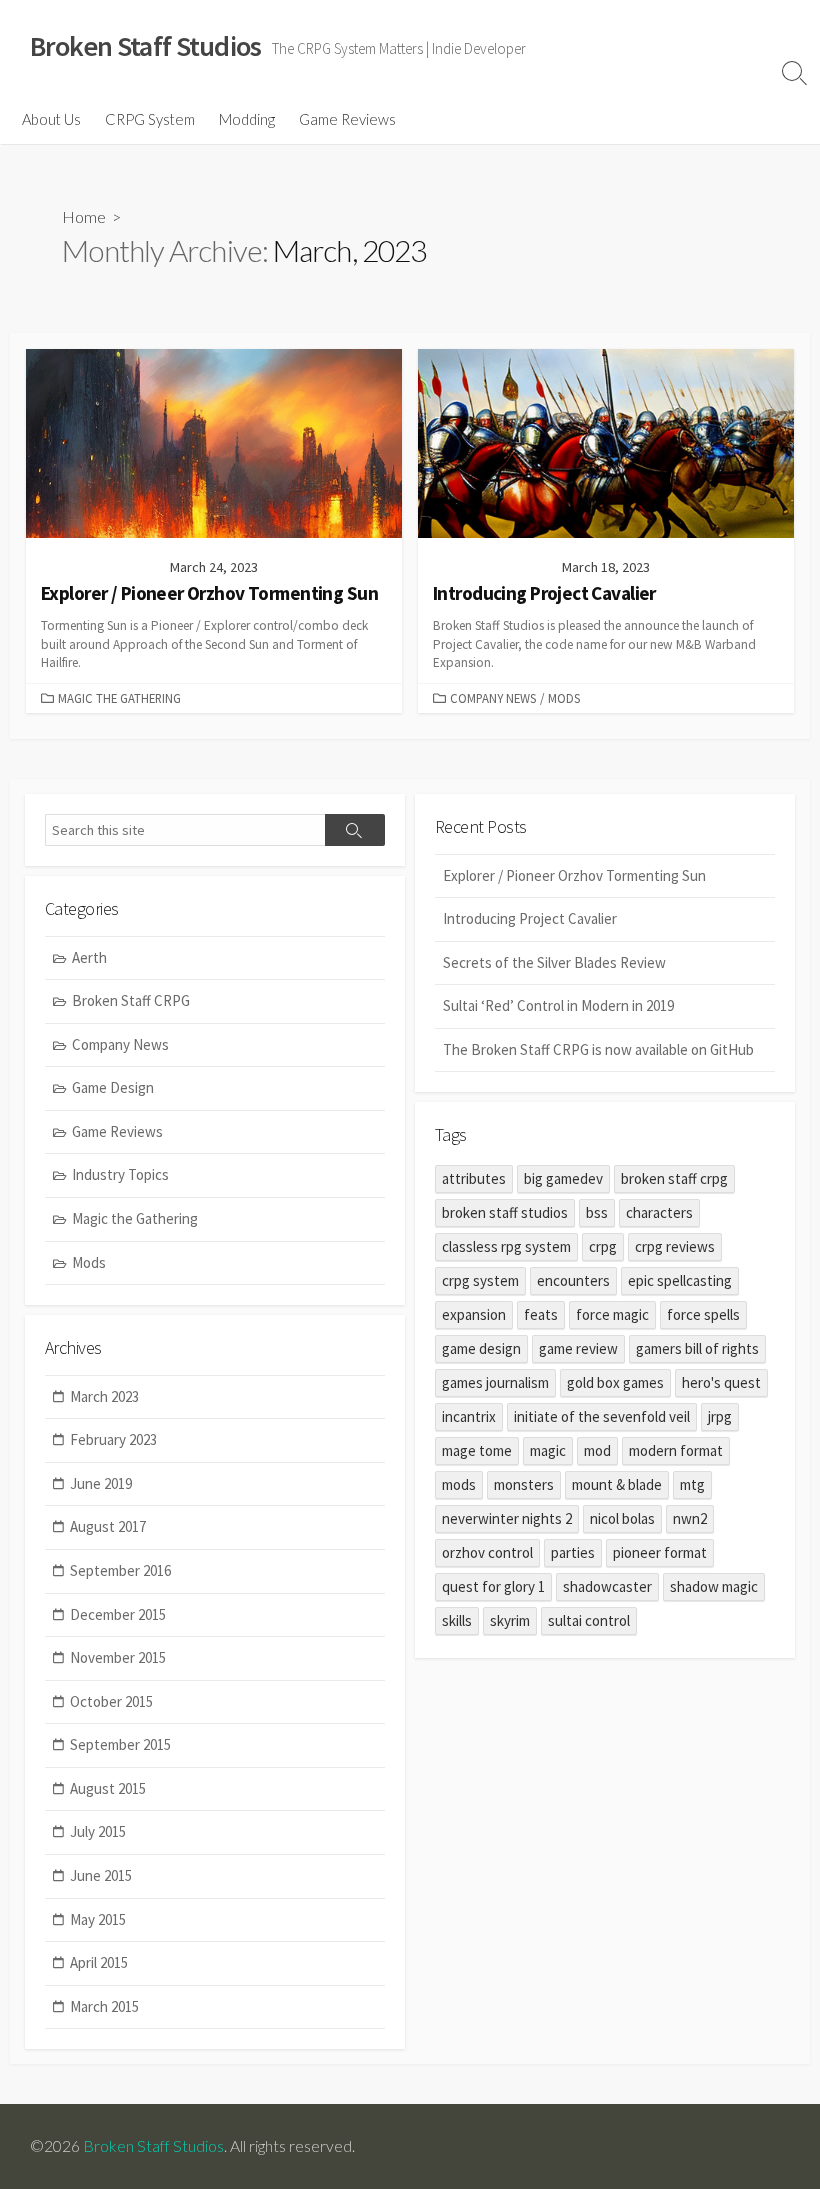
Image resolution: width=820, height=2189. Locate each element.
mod (597, 1450)
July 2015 (98, 1831)
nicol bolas (622, 1518)
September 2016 (120, 1570)
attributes (474, 1178)
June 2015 (101, 1875)
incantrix (469, 1416)
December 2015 (118, 1614)
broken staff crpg (674, 1178)
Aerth (89, 957)
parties (573, 1552)
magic (548, 1450)
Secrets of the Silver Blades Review (554, 962)
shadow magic (714, 1586)
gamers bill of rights (697, 1348)
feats (541, 1314)
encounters (573, 1280)
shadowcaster (607, 1586)
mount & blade (617, 1484)
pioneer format (660, 1552)
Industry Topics (120, 1174)
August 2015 (108, 1788)
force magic (612, 1314)
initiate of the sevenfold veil (602, 1416)
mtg (692, 1484)
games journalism (495, 1382)
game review (578, 1348)
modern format (676, 1450)
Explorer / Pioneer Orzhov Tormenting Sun (574, 875)
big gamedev (563, 1178)
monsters (524, 1484)
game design (481, 1348)
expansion (474, 1314)
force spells (703, 1314)
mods (459, 1484)
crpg (603, 1246)
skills (457, 1620)
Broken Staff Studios (153, 2146)
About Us (51, 119)
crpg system (480, 1280)
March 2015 (104, 2006)
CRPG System (150, 119)
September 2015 (120, 1744)
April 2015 (99, 1962)
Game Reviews (347, 119)
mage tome (477, 1450)
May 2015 (98, 1919)
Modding (247, 119)
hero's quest (721, 1382)
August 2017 (108, 1526)
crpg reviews (675, 1246)
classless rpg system (506, 1246)
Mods (564, 698)
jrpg (720, 1416)
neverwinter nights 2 (507, 1518)
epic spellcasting (680, 1280)
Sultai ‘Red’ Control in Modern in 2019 (558, 1005)
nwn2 (690, 1518)
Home (84, 216)
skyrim (510, 1620)
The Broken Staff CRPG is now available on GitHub (598, 1049)
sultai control (589, 1620)
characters (659, 1212)
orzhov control (487, 1552)
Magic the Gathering (119, 698)
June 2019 (101, 1483)
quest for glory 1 (493, 1586)
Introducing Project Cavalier (530, 918)
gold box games (615, 1382)
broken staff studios (505, 1212)
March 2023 (104, 1396)
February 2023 (113, 1439)
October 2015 (111, 1701)
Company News (493, 698)
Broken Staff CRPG (131, 1000)
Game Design (113, 1087)
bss (597, 1212)
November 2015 (118, 1657)
